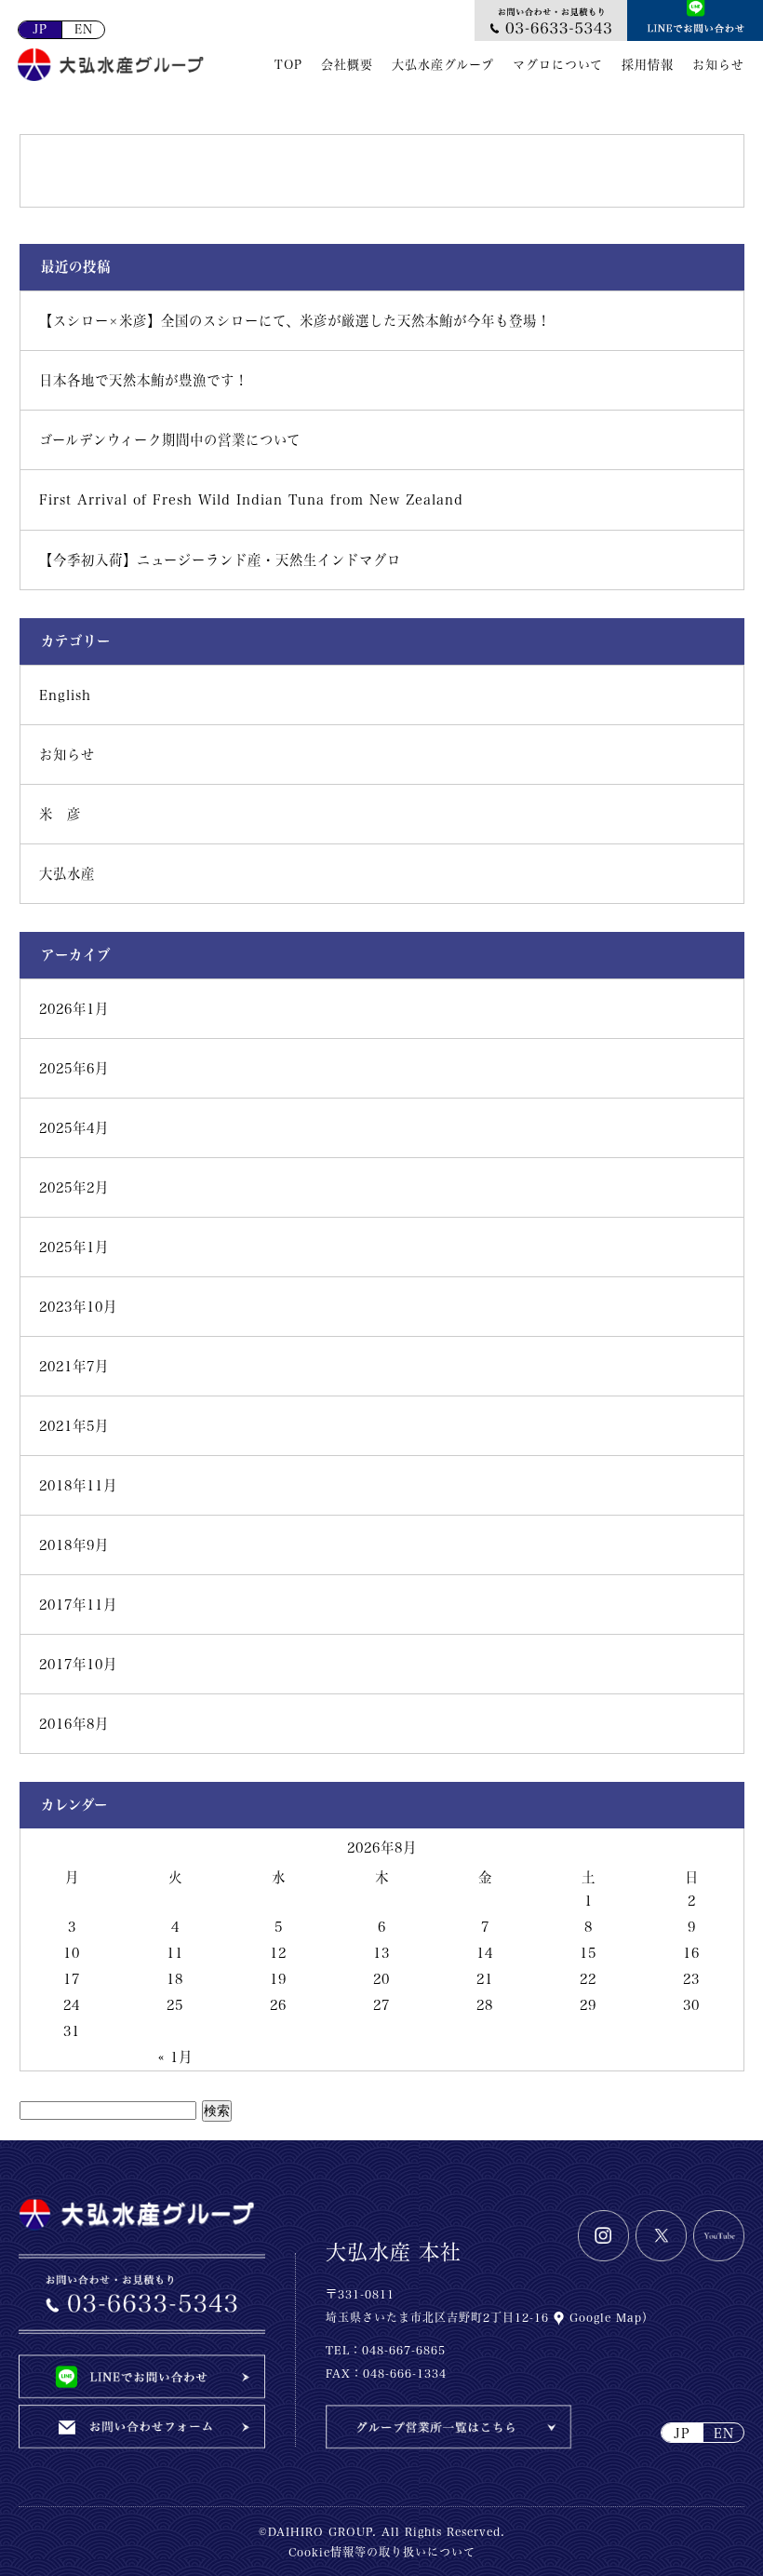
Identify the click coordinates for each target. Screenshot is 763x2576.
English (65, 695)
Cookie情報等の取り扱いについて (382, 2552)
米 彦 (60, 814)
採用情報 (648, 65)
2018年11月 (78, 1485)
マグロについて (558, 65)
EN (84, 29)
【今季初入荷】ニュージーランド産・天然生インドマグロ (220, 560)
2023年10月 (78, 1307)
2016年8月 (74, 1724)
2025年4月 (74, 1128)
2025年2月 (74, 1187)
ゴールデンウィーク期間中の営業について (170, 440)
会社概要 (347, 65)
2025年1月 (74, 1247)
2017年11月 (78, 1605)
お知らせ (718, 65)
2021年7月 (74, 1366)
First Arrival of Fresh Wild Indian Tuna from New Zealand (251, 499)
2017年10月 (78, 1664)
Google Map (603, 2317)
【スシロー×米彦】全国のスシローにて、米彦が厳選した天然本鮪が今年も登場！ (295, 321)
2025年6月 (74, 1068)
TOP (288, 65)
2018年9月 (74, 1545)
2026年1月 (74, 1009)
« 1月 (175, 2057)
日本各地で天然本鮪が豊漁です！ (144, 380)
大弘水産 (67, 874)
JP (40, 29)
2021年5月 (74, 1426)
